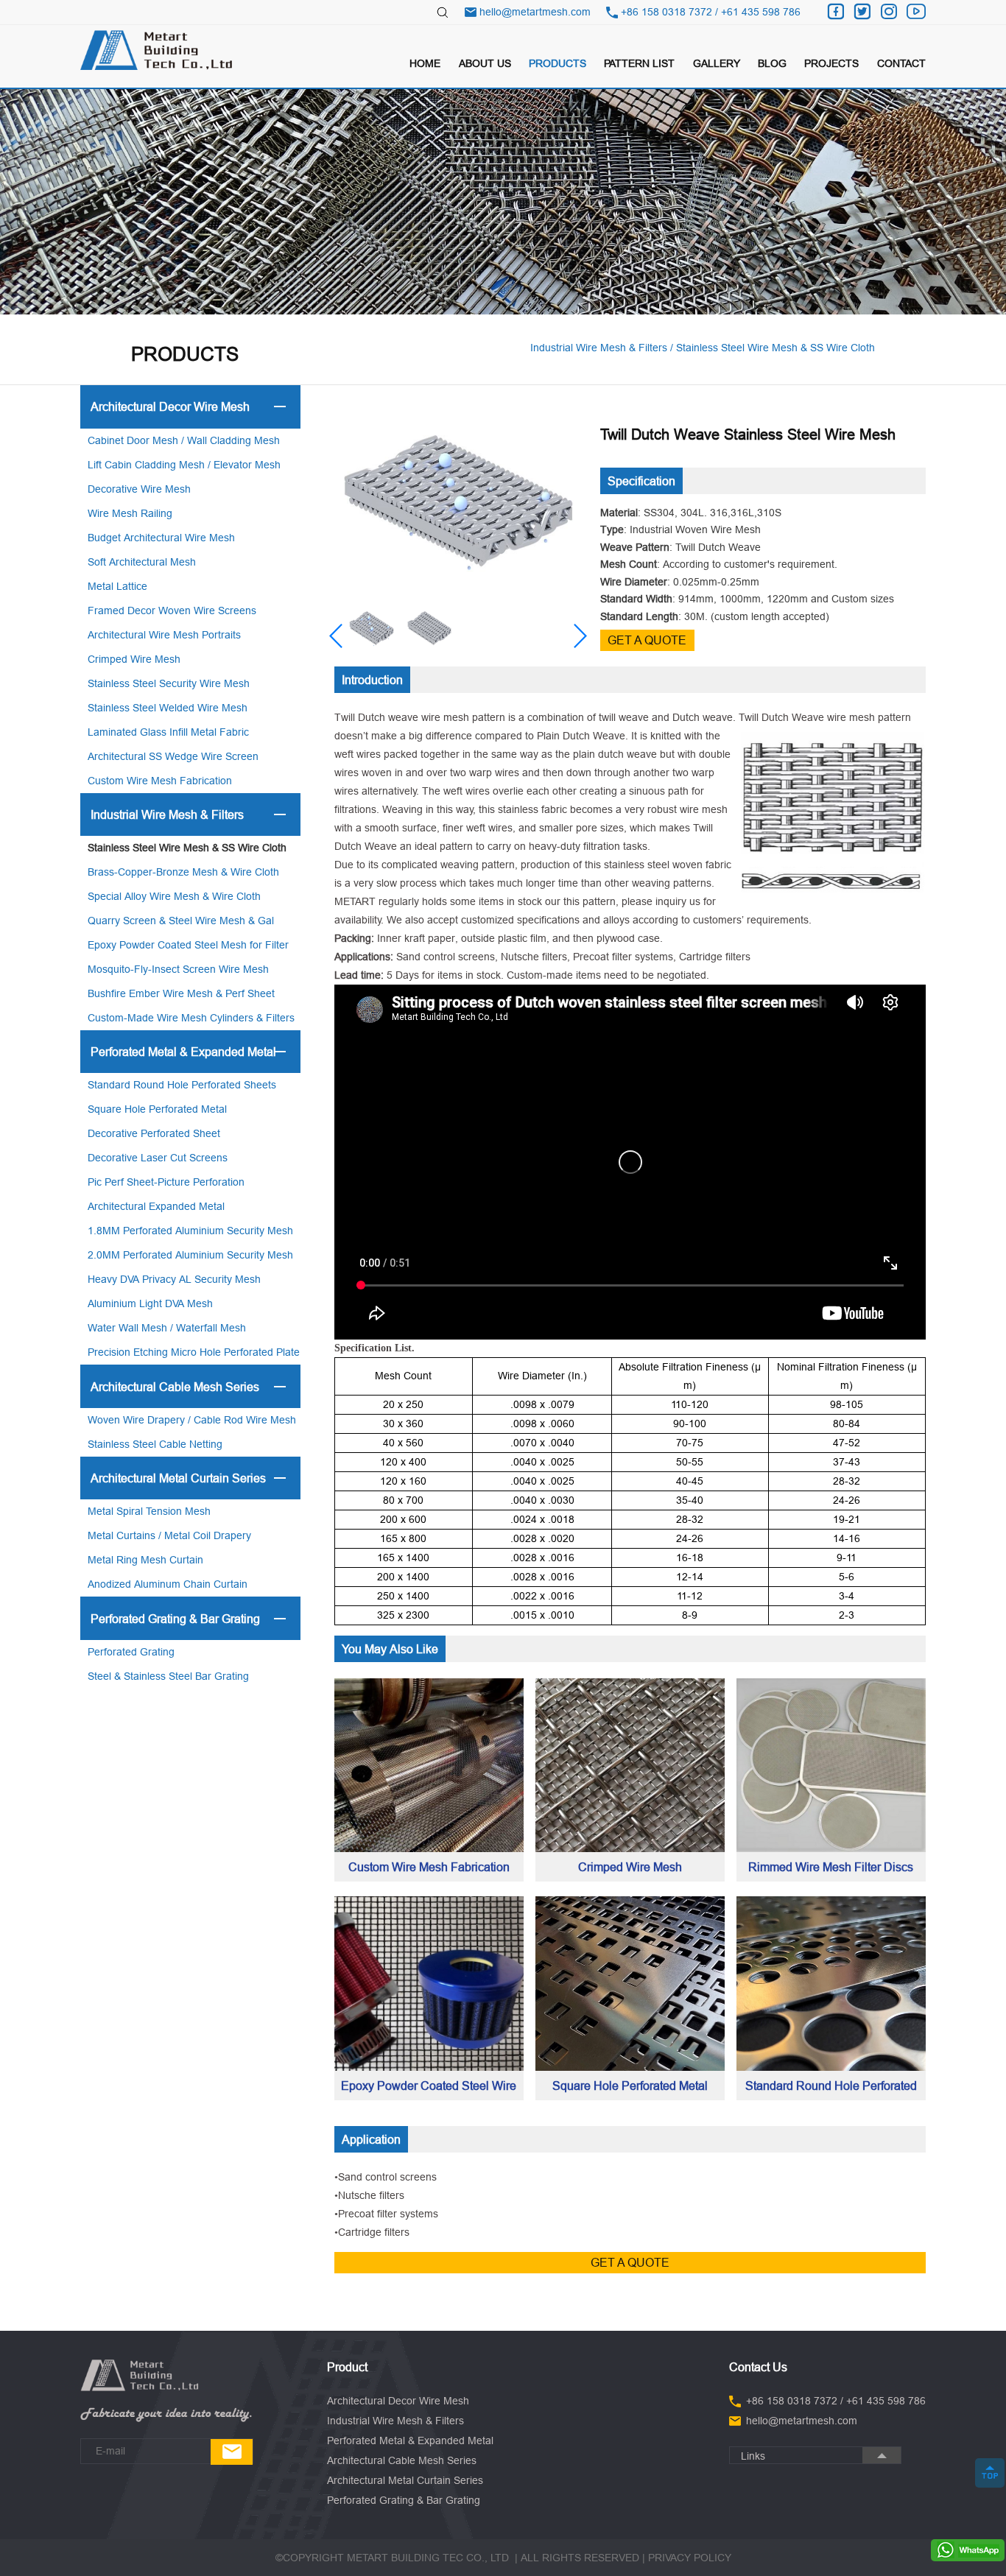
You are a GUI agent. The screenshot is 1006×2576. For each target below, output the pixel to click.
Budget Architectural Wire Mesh (161, 538)
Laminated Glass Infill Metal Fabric (168, 732)
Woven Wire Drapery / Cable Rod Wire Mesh (192, 1420)
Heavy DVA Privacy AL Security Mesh (174, 1279)
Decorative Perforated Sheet (154, 1133)
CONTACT (901, 63)
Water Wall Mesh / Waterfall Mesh (167, 1328)
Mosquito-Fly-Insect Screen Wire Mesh (178, 969)
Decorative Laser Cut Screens (158, 1158)
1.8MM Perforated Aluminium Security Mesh (190, 1231)
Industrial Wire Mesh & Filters (167, 814)
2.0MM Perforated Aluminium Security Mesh (190, 1255)
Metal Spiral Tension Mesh (149, 1511)
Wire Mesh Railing (130, 513)
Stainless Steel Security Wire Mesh (169, 683)
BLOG (772, 63)
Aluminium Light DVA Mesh (150, 1303)
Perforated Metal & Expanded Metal (183, 1052)
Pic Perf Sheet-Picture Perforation (166, 1182)
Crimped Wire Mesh (134, 659)
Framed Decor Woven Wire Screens (172, 610)
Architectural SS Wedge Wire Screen (173, 756)
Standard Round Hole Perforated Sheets (182, 1085)
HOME (425, 63)
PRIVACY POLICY (690, 2558)
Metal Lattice (117, 586)
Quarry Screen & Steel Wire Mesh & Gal (181, 921)
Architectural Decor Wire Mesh (170, 407)
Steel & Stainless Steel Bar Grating (168, 1676)
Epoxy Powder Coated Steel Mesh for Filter (188, 945)
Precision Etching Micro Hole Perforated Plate (194, 1352)
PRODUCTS (557, 63)
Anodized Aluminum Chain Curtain (168, 1584)
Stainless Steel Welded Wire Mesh (168, 708)
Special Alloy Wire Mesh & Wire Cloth (174, 896)
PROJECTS (831, 63)
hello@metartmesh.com (535, 12)
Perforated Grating (131, 1652)
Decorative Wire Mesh (139, 489)
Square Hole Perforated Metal (157, 1109)
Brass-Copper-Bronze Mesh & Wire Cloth (183, 872)
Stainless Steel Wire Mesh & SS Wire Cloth (187, 848)
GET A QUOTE (647, 640)
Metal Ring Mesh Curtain (145, 1560)
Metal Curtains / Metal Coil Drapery (169, 1535)
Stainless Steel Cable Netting (155, 1444)
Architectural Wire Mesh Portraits (164, 635)
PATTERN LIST (639, 63)
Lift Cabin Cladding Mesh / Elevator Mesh (184, 465)
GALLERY (717, 63)
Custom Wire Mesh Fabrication (160, 781)
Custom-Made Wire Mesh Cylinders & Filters (191, 1018)
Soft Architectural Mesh (142, 562)
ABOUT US (485, 63)
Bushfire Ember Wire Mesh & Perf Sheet (181, 993)
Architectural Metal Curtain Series (178, 1478)
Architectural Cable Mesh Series (175, 1387)
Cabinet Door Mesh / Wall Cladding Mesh (184, 440)
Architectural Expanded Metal (156, 1206)
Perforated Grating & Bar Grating (175, 1619)
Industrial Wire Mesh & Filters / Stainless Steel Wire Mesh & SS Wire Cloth (703, 348)
